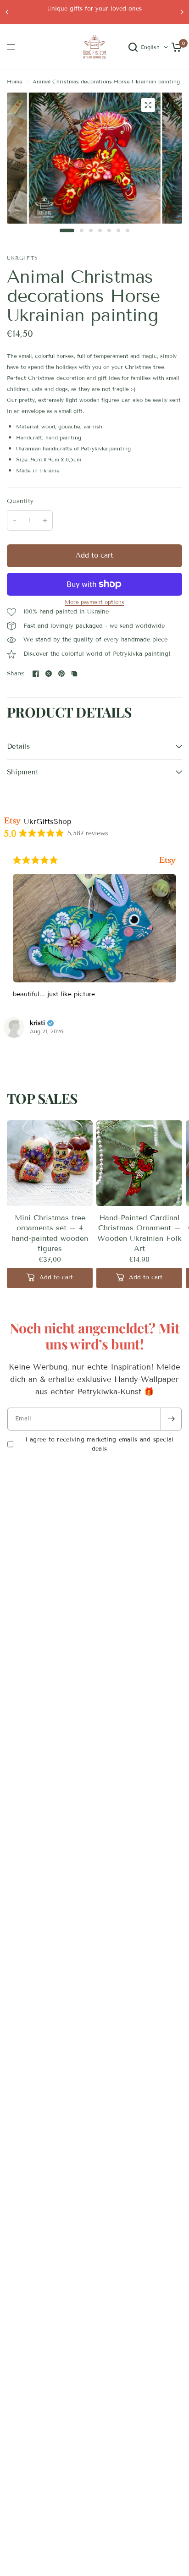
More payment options (94, 602)
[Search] (133, 47)
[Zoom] (148, 105)
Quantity (20, 501)
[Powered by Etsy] (167, 860)
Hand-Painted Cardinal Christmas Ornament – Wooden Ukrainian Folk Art (139, 1233)
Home (15, 81)
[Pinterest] (61, 674)
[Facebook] (36, 674)
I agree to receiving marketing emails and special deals (100, 1444)
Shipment (23, 772)
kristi (37, 1023)
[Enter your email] (171, 1419)
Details (18, 746)
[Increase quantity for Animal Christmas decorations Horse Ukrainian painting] (45, 521)
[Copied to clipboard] (74, 674)
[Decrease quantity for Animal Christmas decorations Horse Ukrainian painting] (15, 521)
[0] (175, 47)
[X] (49, 674)
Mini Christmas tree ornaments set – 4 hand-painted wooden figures (50, 1233)
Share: (16, 674)
